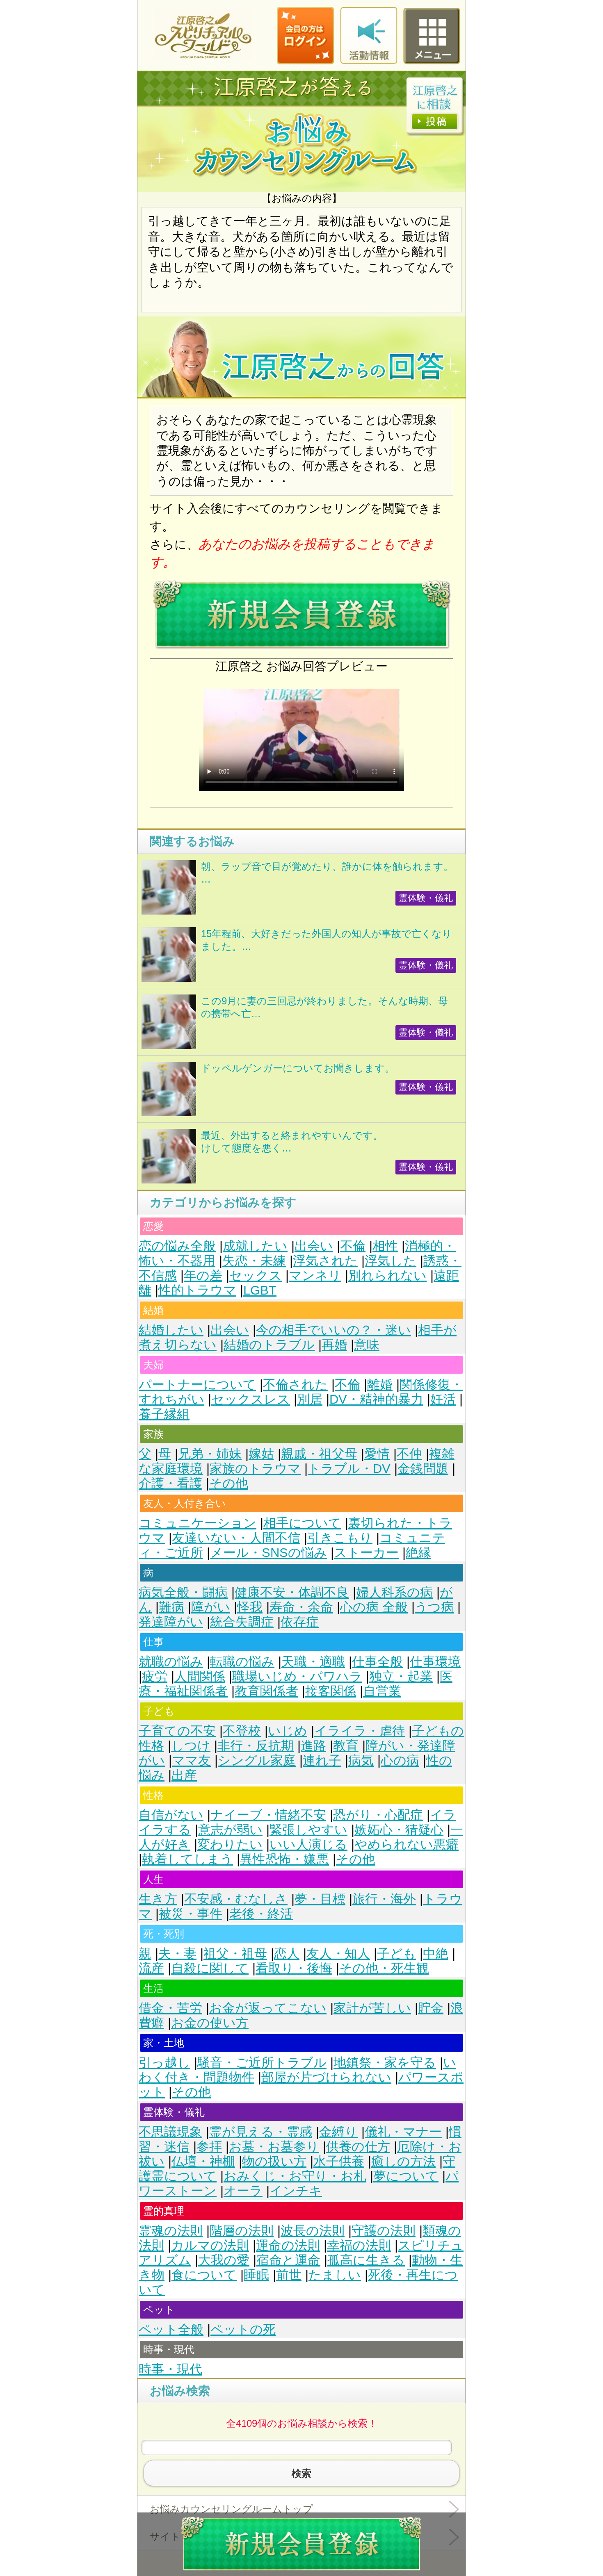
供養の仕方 (358, 2147)
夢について (406, 2176)
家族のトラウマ (255, 1469)
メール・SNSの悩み (268, 1553)
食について (204, 2275)
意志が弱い (230, 1830)
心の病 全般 (374, 1607)
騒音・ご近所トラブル (262, 2063)
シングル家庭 (257, 1760)
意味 (367, 1345)
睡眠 (256, 2275)
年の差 (203, 1275)
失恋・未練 (254, 1261)
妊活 (443, 1399)
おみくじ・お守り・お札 (295, 2176)
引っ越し (164, 2063)
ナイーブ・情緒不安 (268, 1815)
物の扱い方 (274, 2161)
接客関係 (331, 1691)
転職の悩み (242, 1662)
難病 (171, 1607)
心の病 (400, 1760)
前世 (289, 2275)
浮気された (325, 1261)
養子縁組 (164, 1414)
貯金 (431, 2008)
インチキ (296, 2191)
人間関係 (200, 1676)
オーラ (243, 2191)
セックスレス (251, 1399)
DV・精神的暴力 (376, 1399)
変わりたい (230, 1844)
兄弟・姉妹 (210, 1454)
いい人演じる (308, 1844)
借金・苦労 (170, 2008)
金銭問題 (423, 1469)
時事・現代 (170, 2369)
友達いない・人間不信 (236, 1538)
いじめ (288, 1731)
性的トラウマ (197, 1290)
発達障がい (171, 1622)
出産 (184, 1775)
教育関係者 (266, 1691)
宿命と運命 (288, 2260)
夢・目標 (320, 1899)
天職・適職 (313, 1662)
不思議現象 (170, 2132)
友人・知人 (338, 1954)
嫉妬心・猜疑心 (399, 1830)
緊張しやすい (308, 1830)
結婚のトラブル (269, 1345)
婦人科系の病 (394, 1592)
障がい (211, 1607)
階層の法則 (242, 2231)
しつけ (191, 1746)
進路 (313, 1746)
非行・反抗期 (256, 1746)
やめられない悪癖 (407, 1844)
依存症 (300, 1622)
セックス (256, 1275)
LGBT (260, 1290)
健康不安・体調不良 (292, 1592)
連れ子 (322, 1760)
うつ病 (434, 1607)
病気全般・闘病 (183, 1592)
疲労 (155, 1676)
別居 (310, 1399)
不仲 (409, 1454)
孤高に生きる (366, 2260)
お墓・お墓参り (274, 2147)
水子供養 (339, 2161)
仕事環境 (435, 1662)
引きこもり (340, 1538)
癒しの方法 (403, 2161)
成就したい (255, 1246)
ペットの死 (243, 2329)
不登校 (242, 1731)
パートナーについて (197, 1385)
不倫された (295, 1385)
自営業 (382, 1691)
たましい (335, 2275)
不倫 (353, 1246)
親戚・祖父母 (319, 1454)
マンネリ (315, 1275)
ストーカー (366, 1553)
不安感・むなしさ (236, 1899)
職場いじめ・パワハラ (297, 1676)
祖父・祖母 (235, 1954)
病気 (361, 1760)
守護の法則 (384, 2231)
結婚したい (171, 1330)
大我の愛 (224, 2260)
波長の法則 (313, 2231)
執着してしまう (187, 1859)
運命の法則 (288, 2245)
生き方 (158, 1899)
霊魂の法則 (171, 2231)
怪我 (250, 1607)
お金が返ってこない (268, 2008)
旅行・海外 (384, 1899)
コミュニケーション (198, 1523)
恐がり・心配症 (378, 1815)
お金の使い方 (210, 2023)
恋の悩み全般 (177, 1246)
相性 (385, 1246)
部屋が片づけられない (326, 2077)
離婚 (380, 1385)
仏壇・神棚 (203, 2161)
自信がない (171, 1815)
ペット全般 (171, 2329)
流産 (151, 1968)
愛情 (377, 1454)
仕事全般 (377, 1662)
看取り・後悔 (294, 1968)
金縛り (338, 2132)
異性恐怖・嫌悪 (284, 1859)
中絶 (436, 1954)
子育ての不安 (177, 1731)
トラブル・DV (349, 1469)
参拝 (209, 2147)
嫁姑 (261, 1454)
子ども (396, 1954)
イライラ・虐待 (360, 1731)
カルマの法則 (210, 2245)
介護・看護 (170, 1483)
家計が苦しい (372, 2008)
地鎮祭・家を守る (385, 2063)
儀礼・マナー (403, 2132)
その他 (229, 1483)
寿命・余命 (301, 1607)
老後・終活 (261, 1914)
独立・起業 (401, 1676)
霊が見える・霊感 (261, 2132)
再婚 (334, 1345)
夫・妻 (177, 1954)
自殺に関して (210, 1968)
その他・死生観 (384, 1968)
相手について (302, 1523)
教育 (346, 1746)
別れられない (387, 1275)
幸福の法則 (359, 2245)
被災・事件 (191, 1914)
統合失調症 (242, 1622)
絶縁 (418, 1553)
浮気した (391, 1261)
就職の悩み (171, 1662)
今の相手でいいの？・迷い (333, 1330)
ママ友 (191, 1760)
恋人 (287, 1954)
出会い (314, 1246)
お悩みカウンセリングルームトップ (231, 2509)
